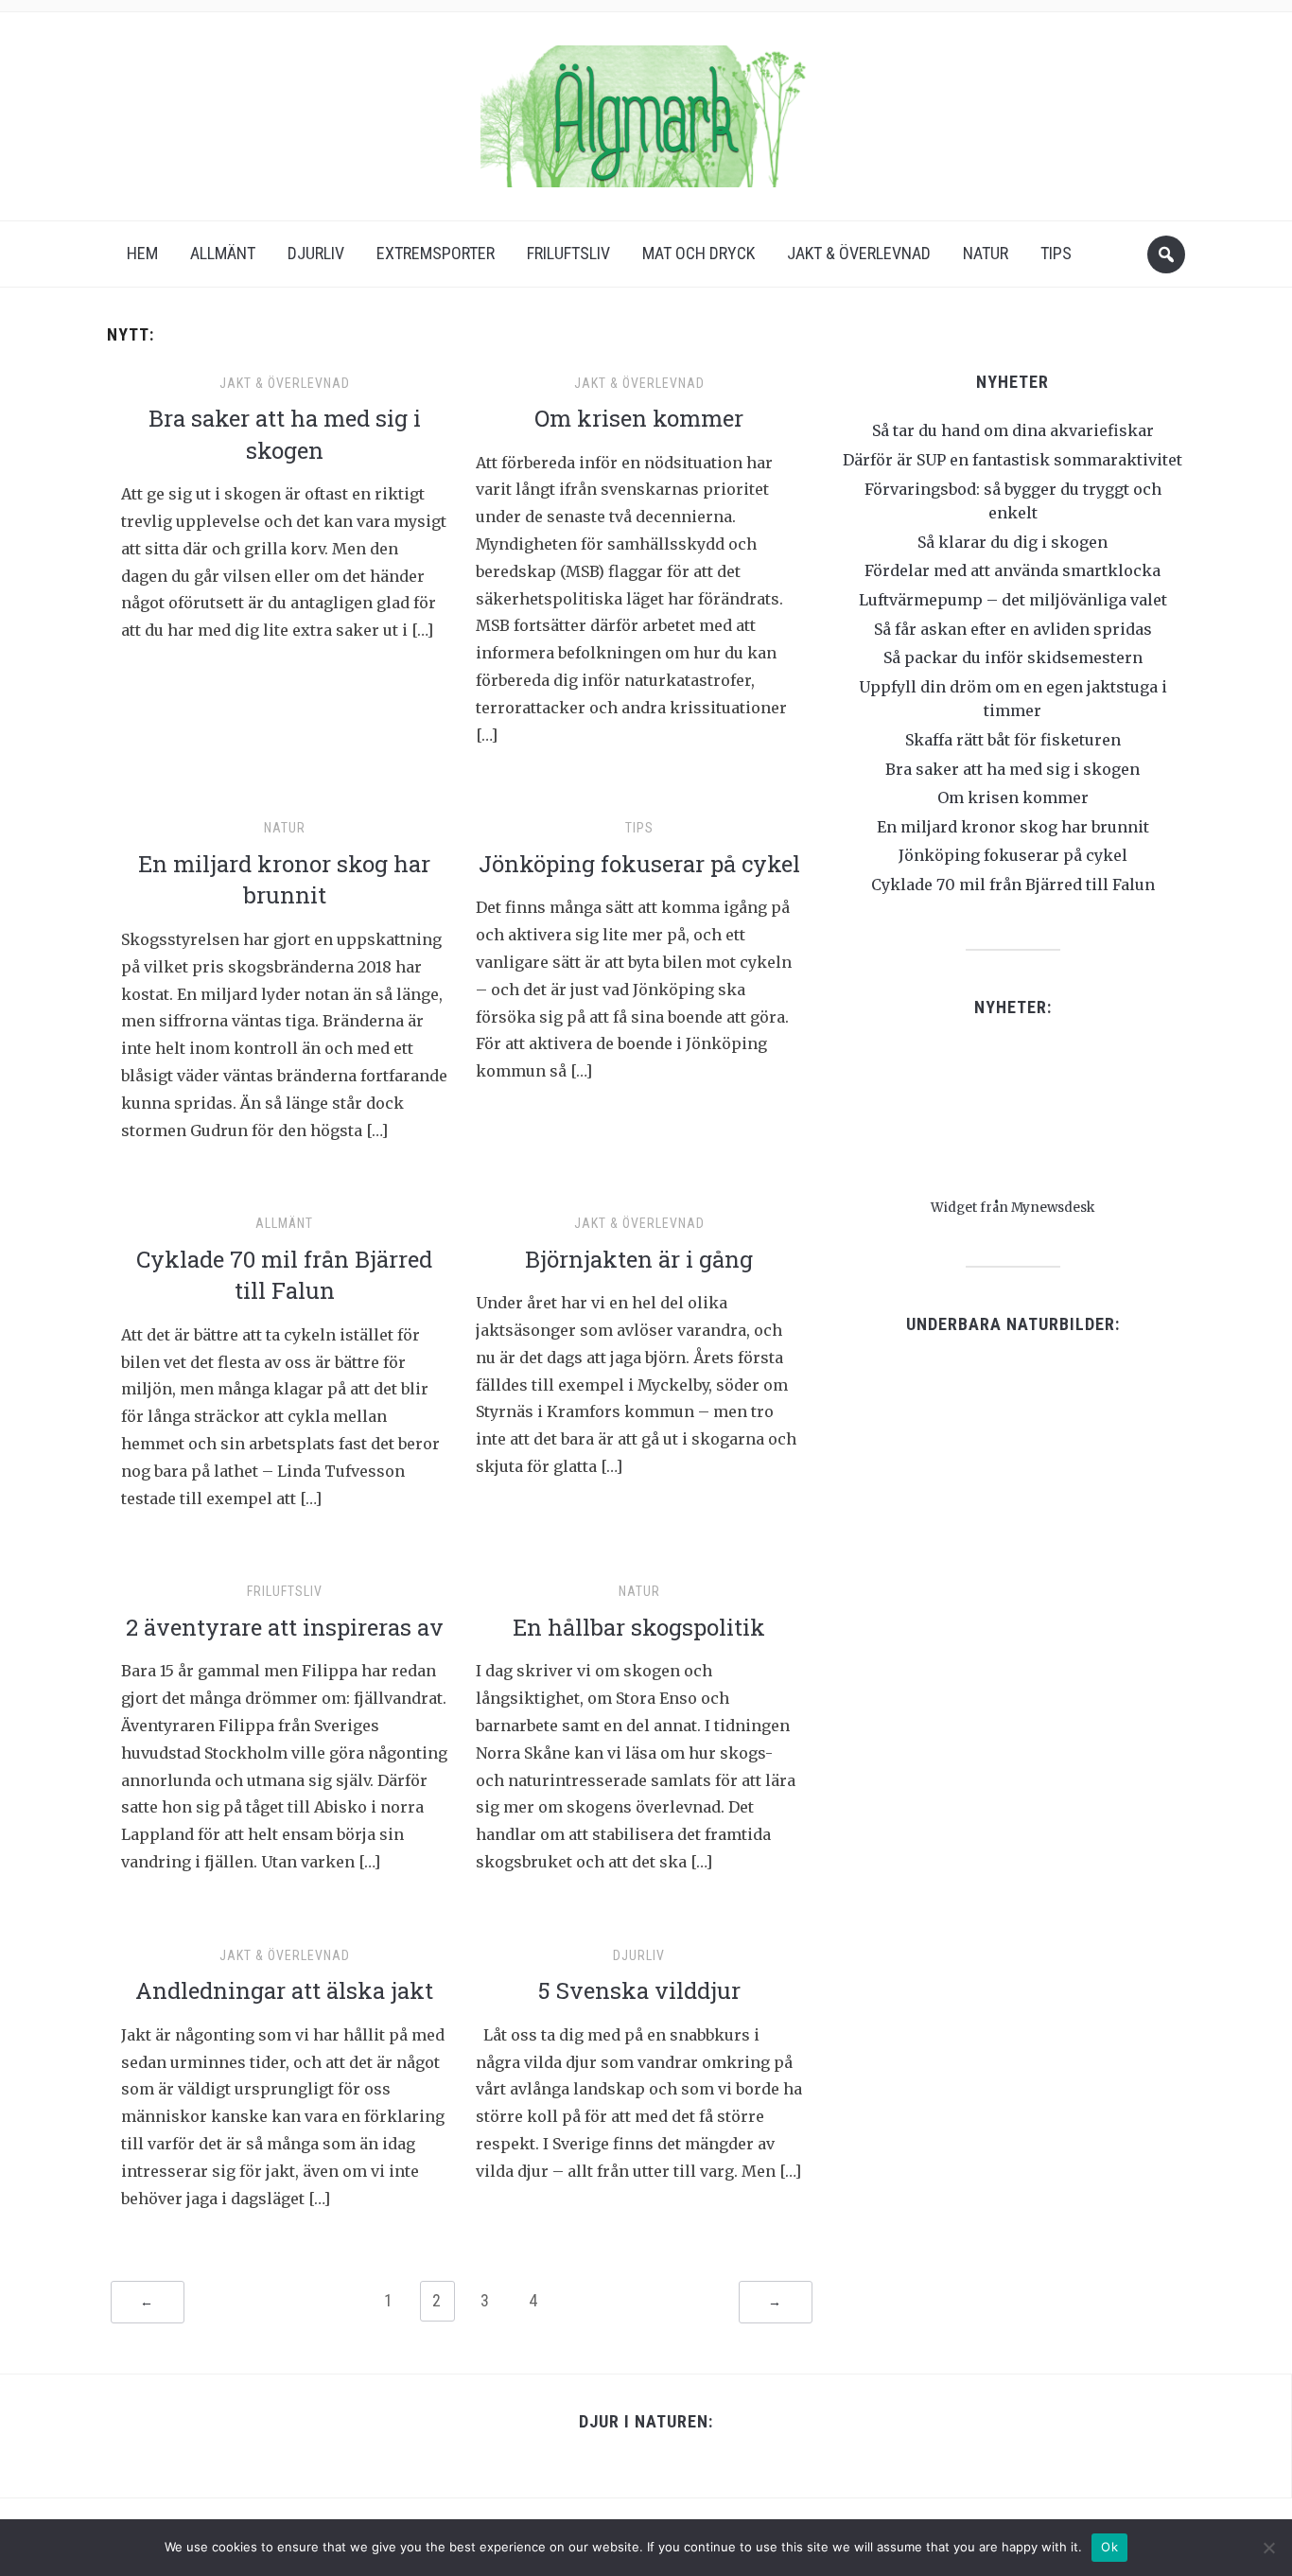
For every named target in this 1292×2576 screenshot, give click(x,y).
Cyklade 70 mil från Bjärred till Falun (284, 1275)
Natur (986, 253)
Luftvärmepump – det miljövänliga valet (1013, 600)
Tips (1056, 253)
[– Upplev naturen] (646, 110)
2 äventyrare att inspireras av (285, 1627)
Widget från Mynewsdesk (1013, 1208)
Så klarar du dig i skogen (1013, 542)
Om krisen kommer (639, 418)
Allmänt (223, 253)
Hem (142, 253)
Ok (1109, 2547)
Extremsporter (436, 253)
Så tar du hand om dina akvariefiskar (1013, 430)
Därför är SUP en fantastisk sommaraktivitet (1013, 460)
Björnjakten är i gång (639, 1259)
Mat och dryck (698, 253)
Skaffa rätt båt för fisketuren (1013, 740)
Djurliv (316, 253)
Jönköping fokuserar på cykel (639, 864)
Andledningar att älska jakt (284, 1990)
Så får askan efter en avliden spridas (1013, 629)
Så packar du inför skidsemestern (1013, 657)
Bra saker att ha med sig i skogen (285, 434)
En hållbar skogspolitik (639, 1627)
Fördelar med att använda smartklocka (1013, 570)
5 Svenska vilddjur (639, 1990)
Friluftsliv (568, 253)
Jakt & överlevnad (859, 253)
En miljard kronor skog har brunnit (284, 880)
